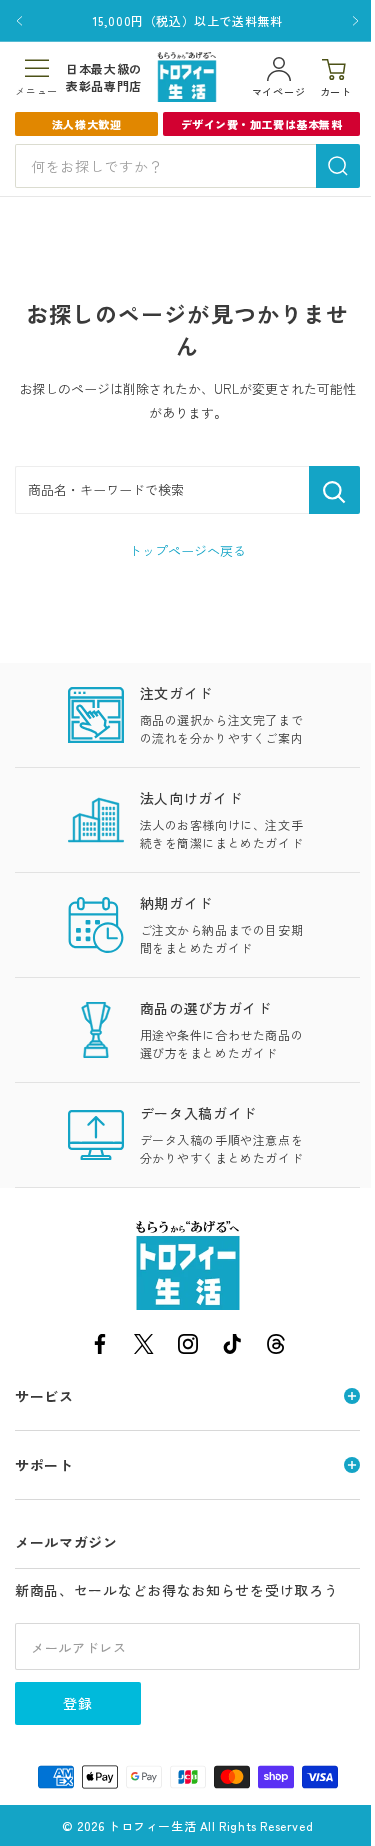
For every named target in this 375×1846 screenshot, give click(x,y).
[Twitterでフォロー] (144, 1347)
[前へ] (19, 21)
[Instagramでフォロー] (188, 1347)
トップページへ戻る (187, 550)
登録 (78, 1703)
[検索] (338, 166)
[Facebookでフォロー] (100, 1347)
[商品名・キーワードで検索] (334, 490)
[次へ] (355, 21)
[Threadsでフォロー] (276, 1347)
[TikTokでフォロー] (232, 1347)
